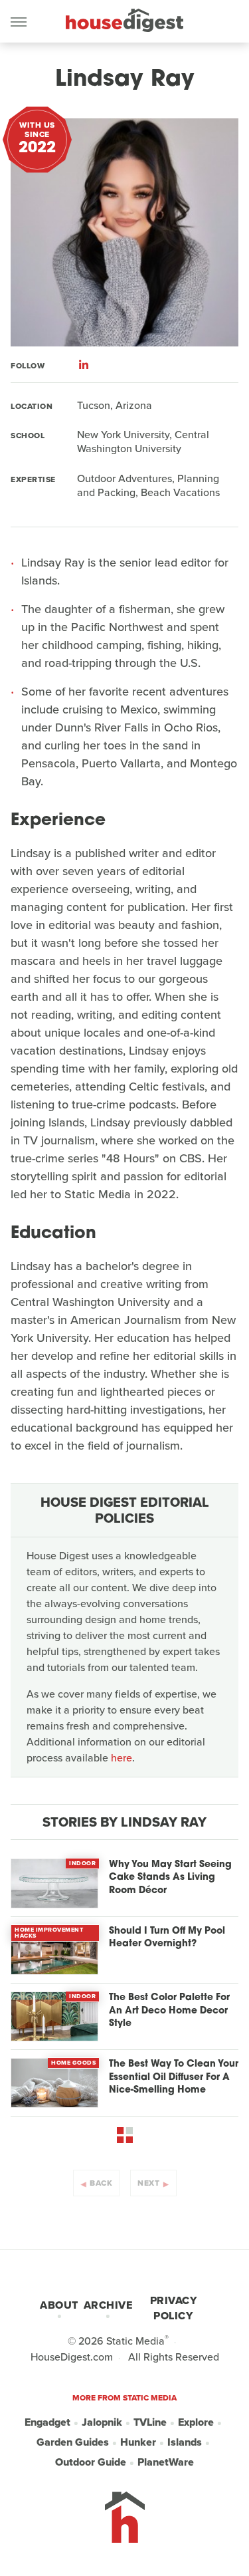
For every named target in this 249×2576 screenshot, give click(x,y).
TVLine (150, 2422)
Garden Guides (73, 2442)
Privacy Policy (174, 2308)
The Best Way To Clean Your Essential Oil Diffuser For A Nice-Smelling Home (174, 2077)
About (59, 2305)
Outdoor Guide (91, 2462)
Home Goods (73, 2063)
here (122, 1758)
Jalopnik (102, 2422)
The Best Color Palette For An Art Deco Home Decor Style (169, 2011)
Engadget (47, 2422)
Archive (108, 2305)
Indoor (82, 1863)
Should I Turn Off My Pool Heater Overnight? (167, 1938)
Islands (185, 2442)
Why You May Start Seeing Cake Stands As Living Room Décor (170, 1878)
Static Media (135, 2341)
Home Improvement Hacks (49, 1933)
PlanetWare (166, 2462)
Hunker (138, 2442)
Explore (196, 2422)
